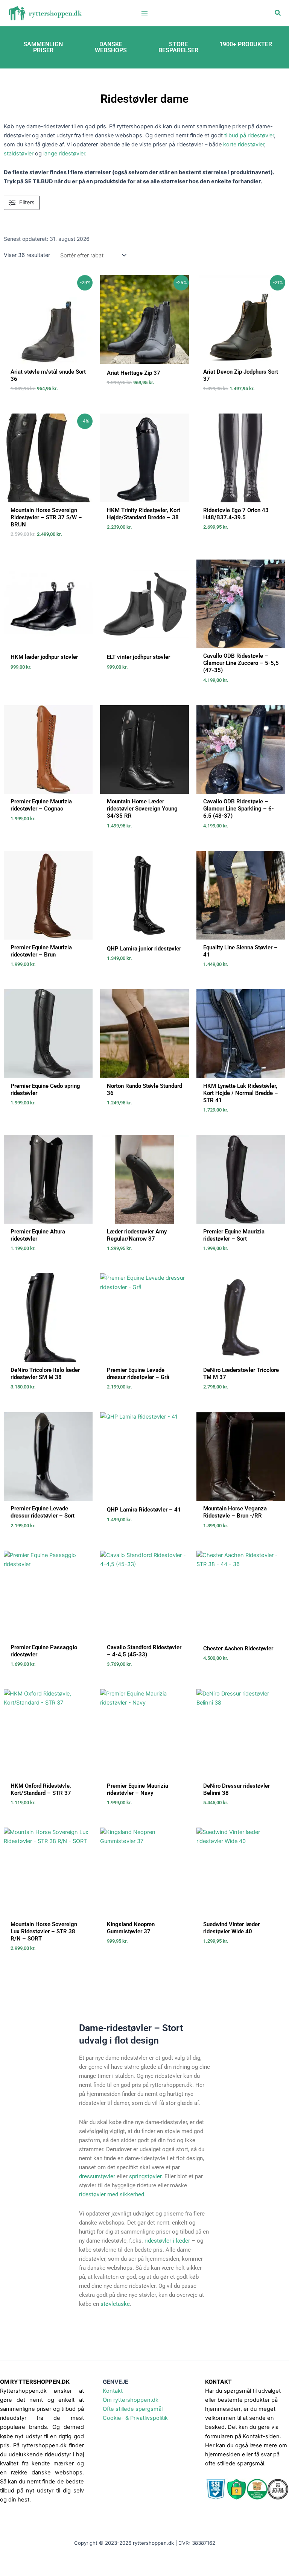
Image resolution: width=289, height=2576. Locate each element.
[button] (278, 13)
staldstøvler (19, 154)
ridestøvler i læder (167, 2241)
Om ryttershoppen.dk (131, 2400)
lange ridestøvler (64, 154)
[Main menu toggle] (144, 13)
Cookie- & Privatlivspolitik (135, 2418)
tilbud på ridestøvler (249, 135)
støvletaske (115, 2304)
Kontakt (113, 2391)
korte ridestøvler (244, 144)
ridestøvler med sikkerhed (112, 2194)
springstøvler (145, 2176)
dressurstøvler (97, 2176)
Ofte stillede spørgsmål (133, 2409)
